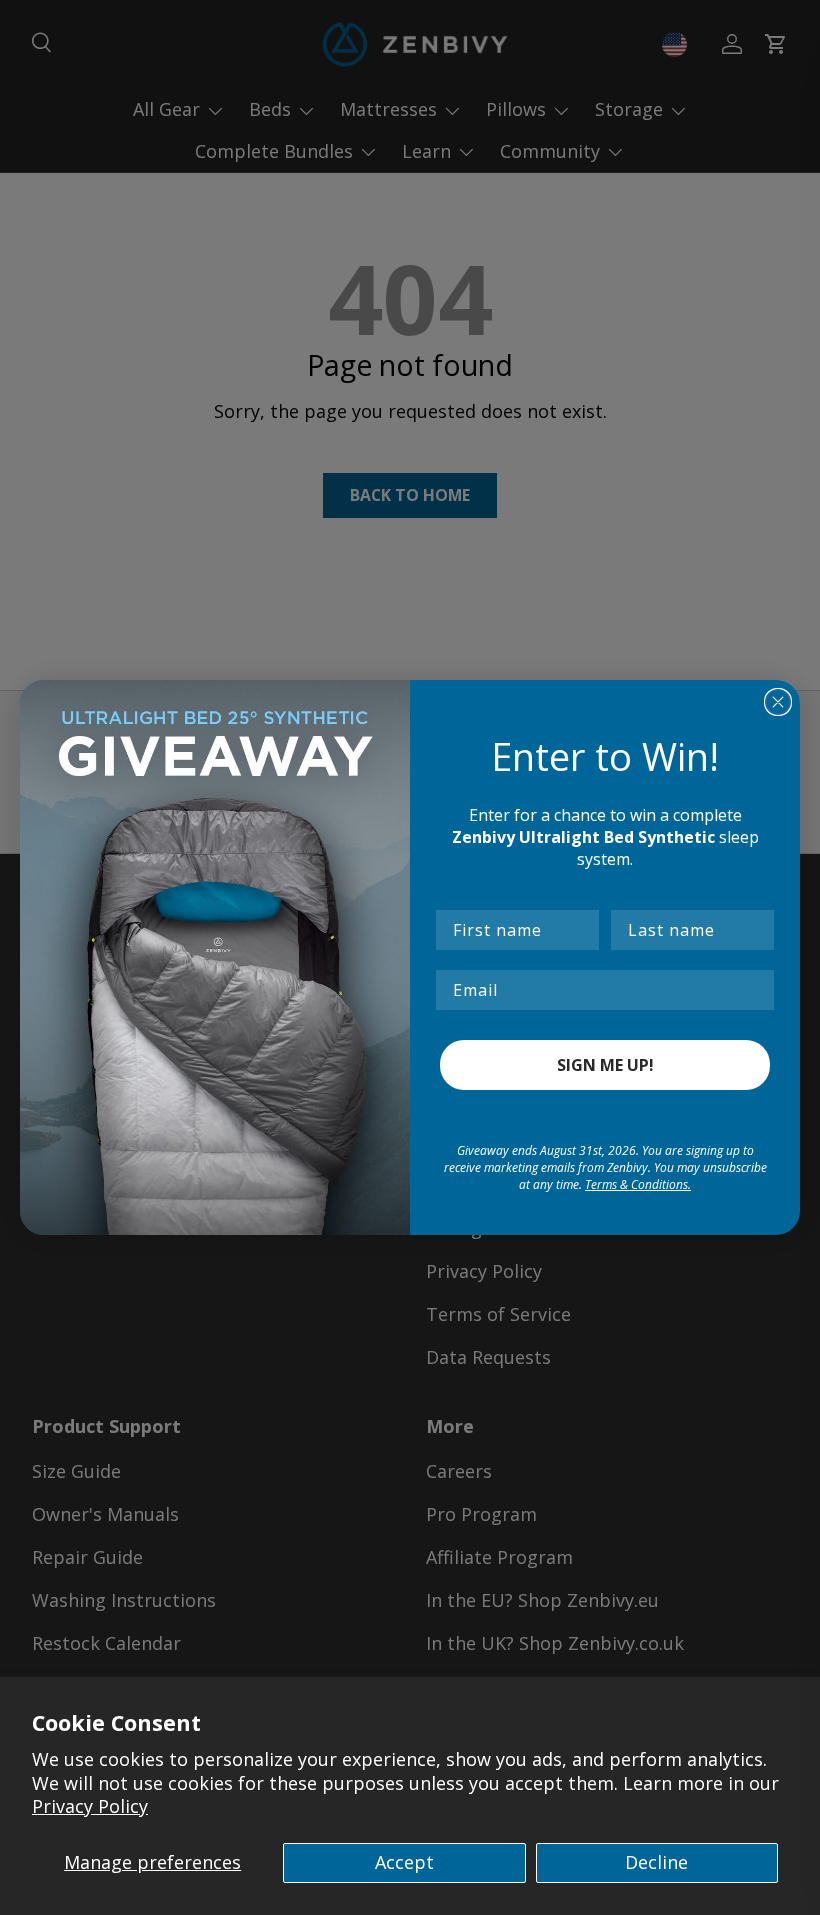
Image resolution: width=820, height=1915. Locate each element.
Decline (656, 1862)
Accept (404, 1862)
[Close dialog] (778, 702)
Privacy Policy (90, 1806)
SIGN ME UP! (605, 1065)
